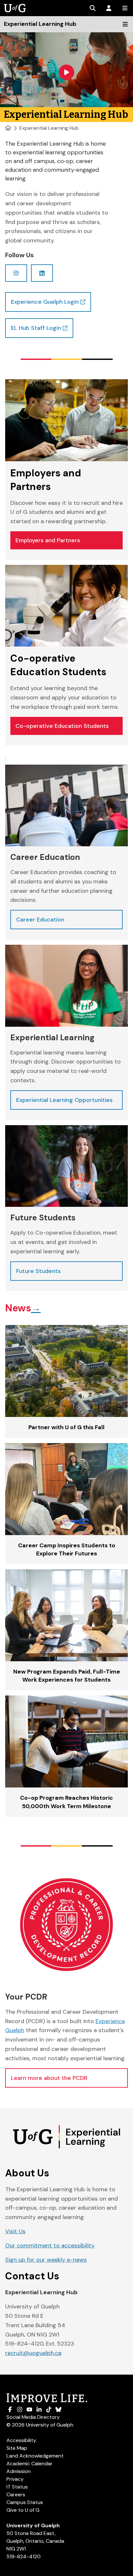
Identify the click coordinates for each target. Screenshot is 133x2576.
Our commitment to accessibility (50, 2245)
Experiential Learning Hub (49, 128)
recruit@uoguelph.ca (33, 2353)
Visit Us (15, 2231)
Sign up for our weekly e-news (46, 2260)
